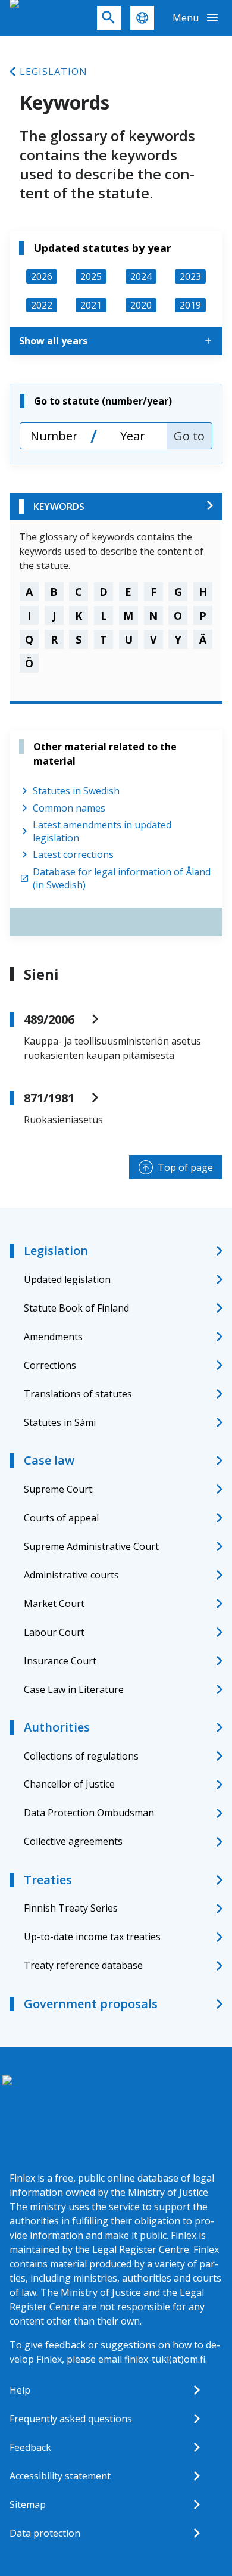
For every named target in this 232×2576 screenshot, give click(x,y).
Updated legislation (67, 1279)
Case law (49, 1460)
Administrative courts (71, 1575)
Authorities (57, 1727)
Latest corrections (73, 854)
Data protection (45, 2533)
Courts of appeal (61, 1518)
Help (20, 2390)
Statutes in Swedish (76, 791)
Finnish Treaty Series (71, 1908)
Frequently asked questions (71, 2419)
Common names (69, 808)
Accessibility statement (60, 2476)
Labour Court (54, 1632)
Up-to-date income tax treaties (92, 1937)
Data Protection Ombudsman (89, 1813)
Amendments (53, 1337)
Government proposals (91, 2004)
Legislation (54, 72)
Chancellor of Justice (69, 1784)
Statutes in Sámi (60, 1422)
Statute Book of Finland (76, 1308)
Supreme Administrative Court (91, 1546)
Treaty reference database (83, 1965)
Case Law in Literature (74, 1689)
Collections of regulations (81, 1756)
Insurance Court (60, 1661)
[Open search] (109, 18)
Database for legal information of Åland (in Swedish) (122, 878)
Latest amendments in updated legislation (102, 831)
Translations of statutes (78, 1394)
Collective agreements (73, 1841)
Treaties (48, 1880)
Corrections (50, 1365)
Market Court (54, 1604)
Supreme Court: (59, 1489)
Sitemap (28, 2504)
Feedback (30, 2447)
